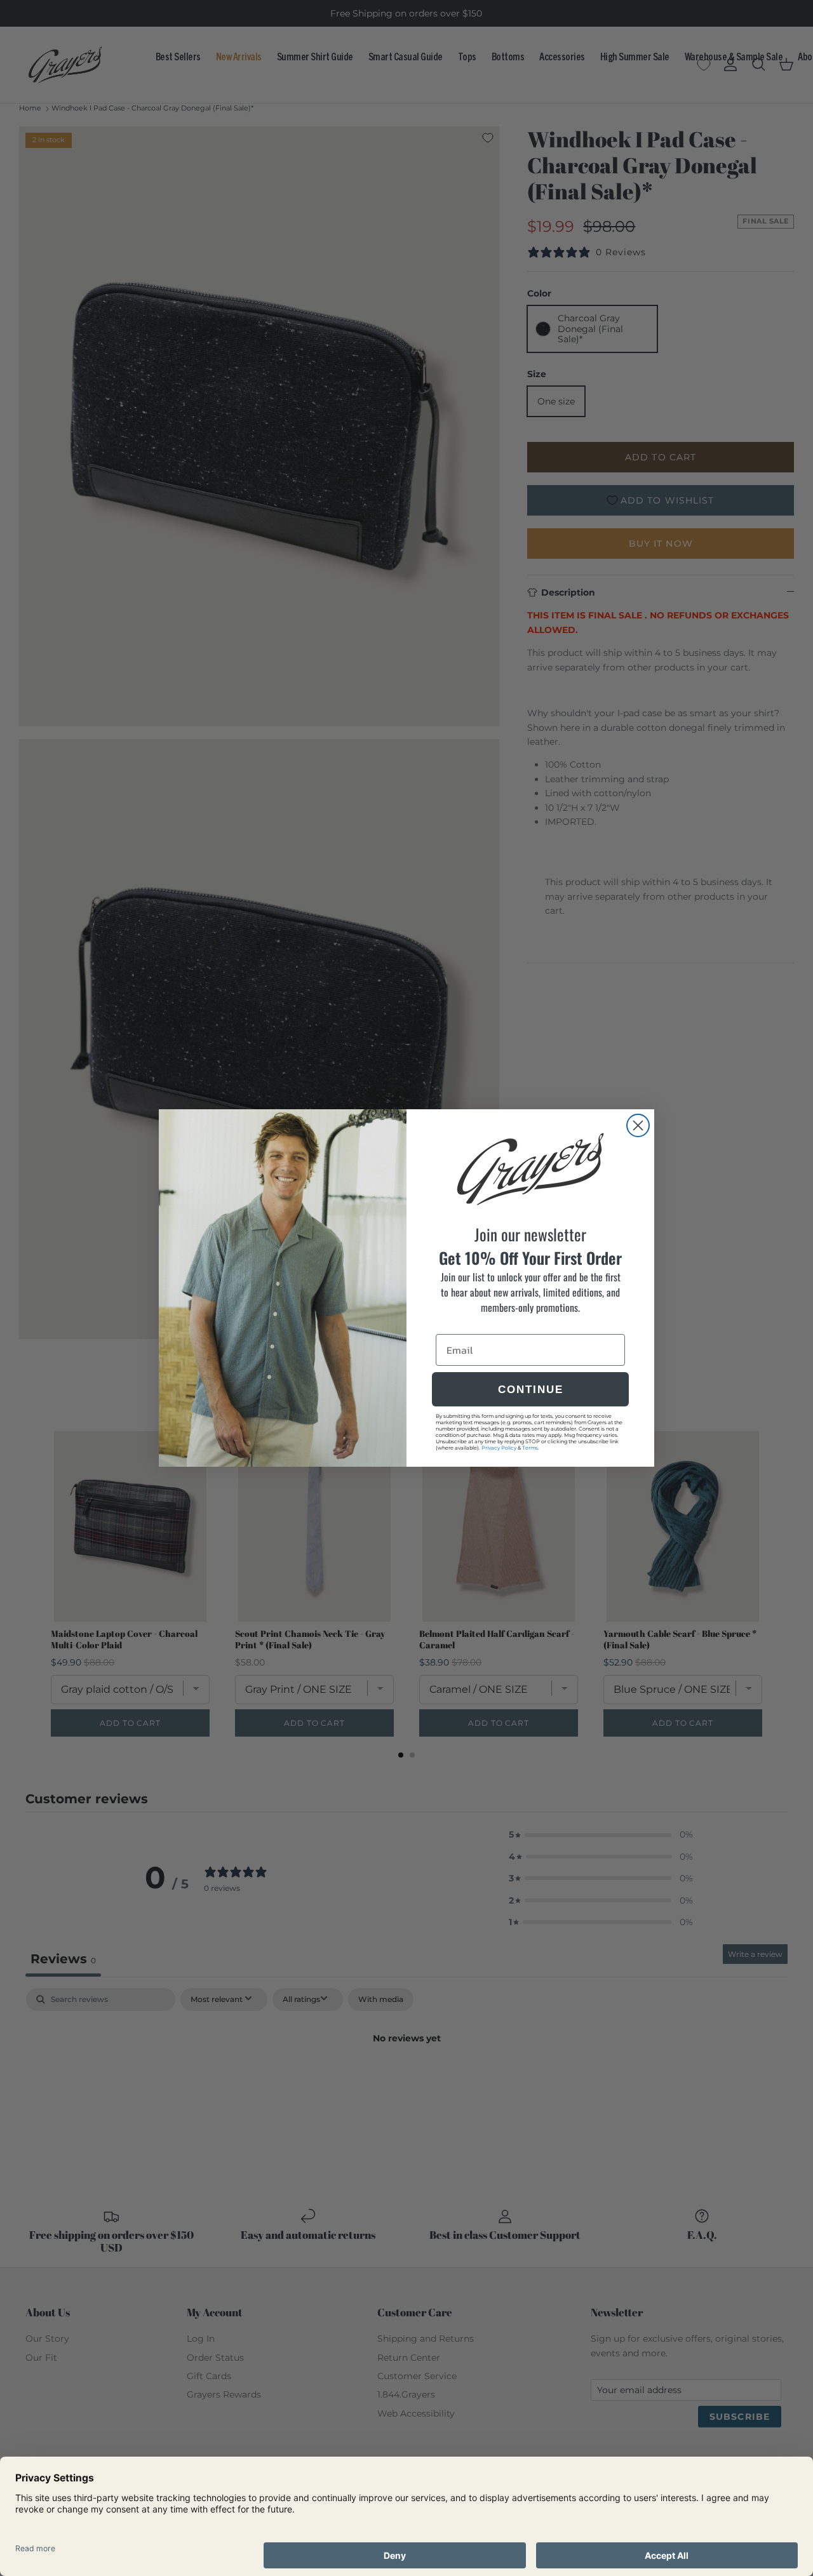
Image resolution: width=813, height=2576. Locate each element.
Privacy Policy (499, 1448)
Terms (530, 1448)
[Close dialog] (638, 1125)
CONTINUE (531, 1390)
